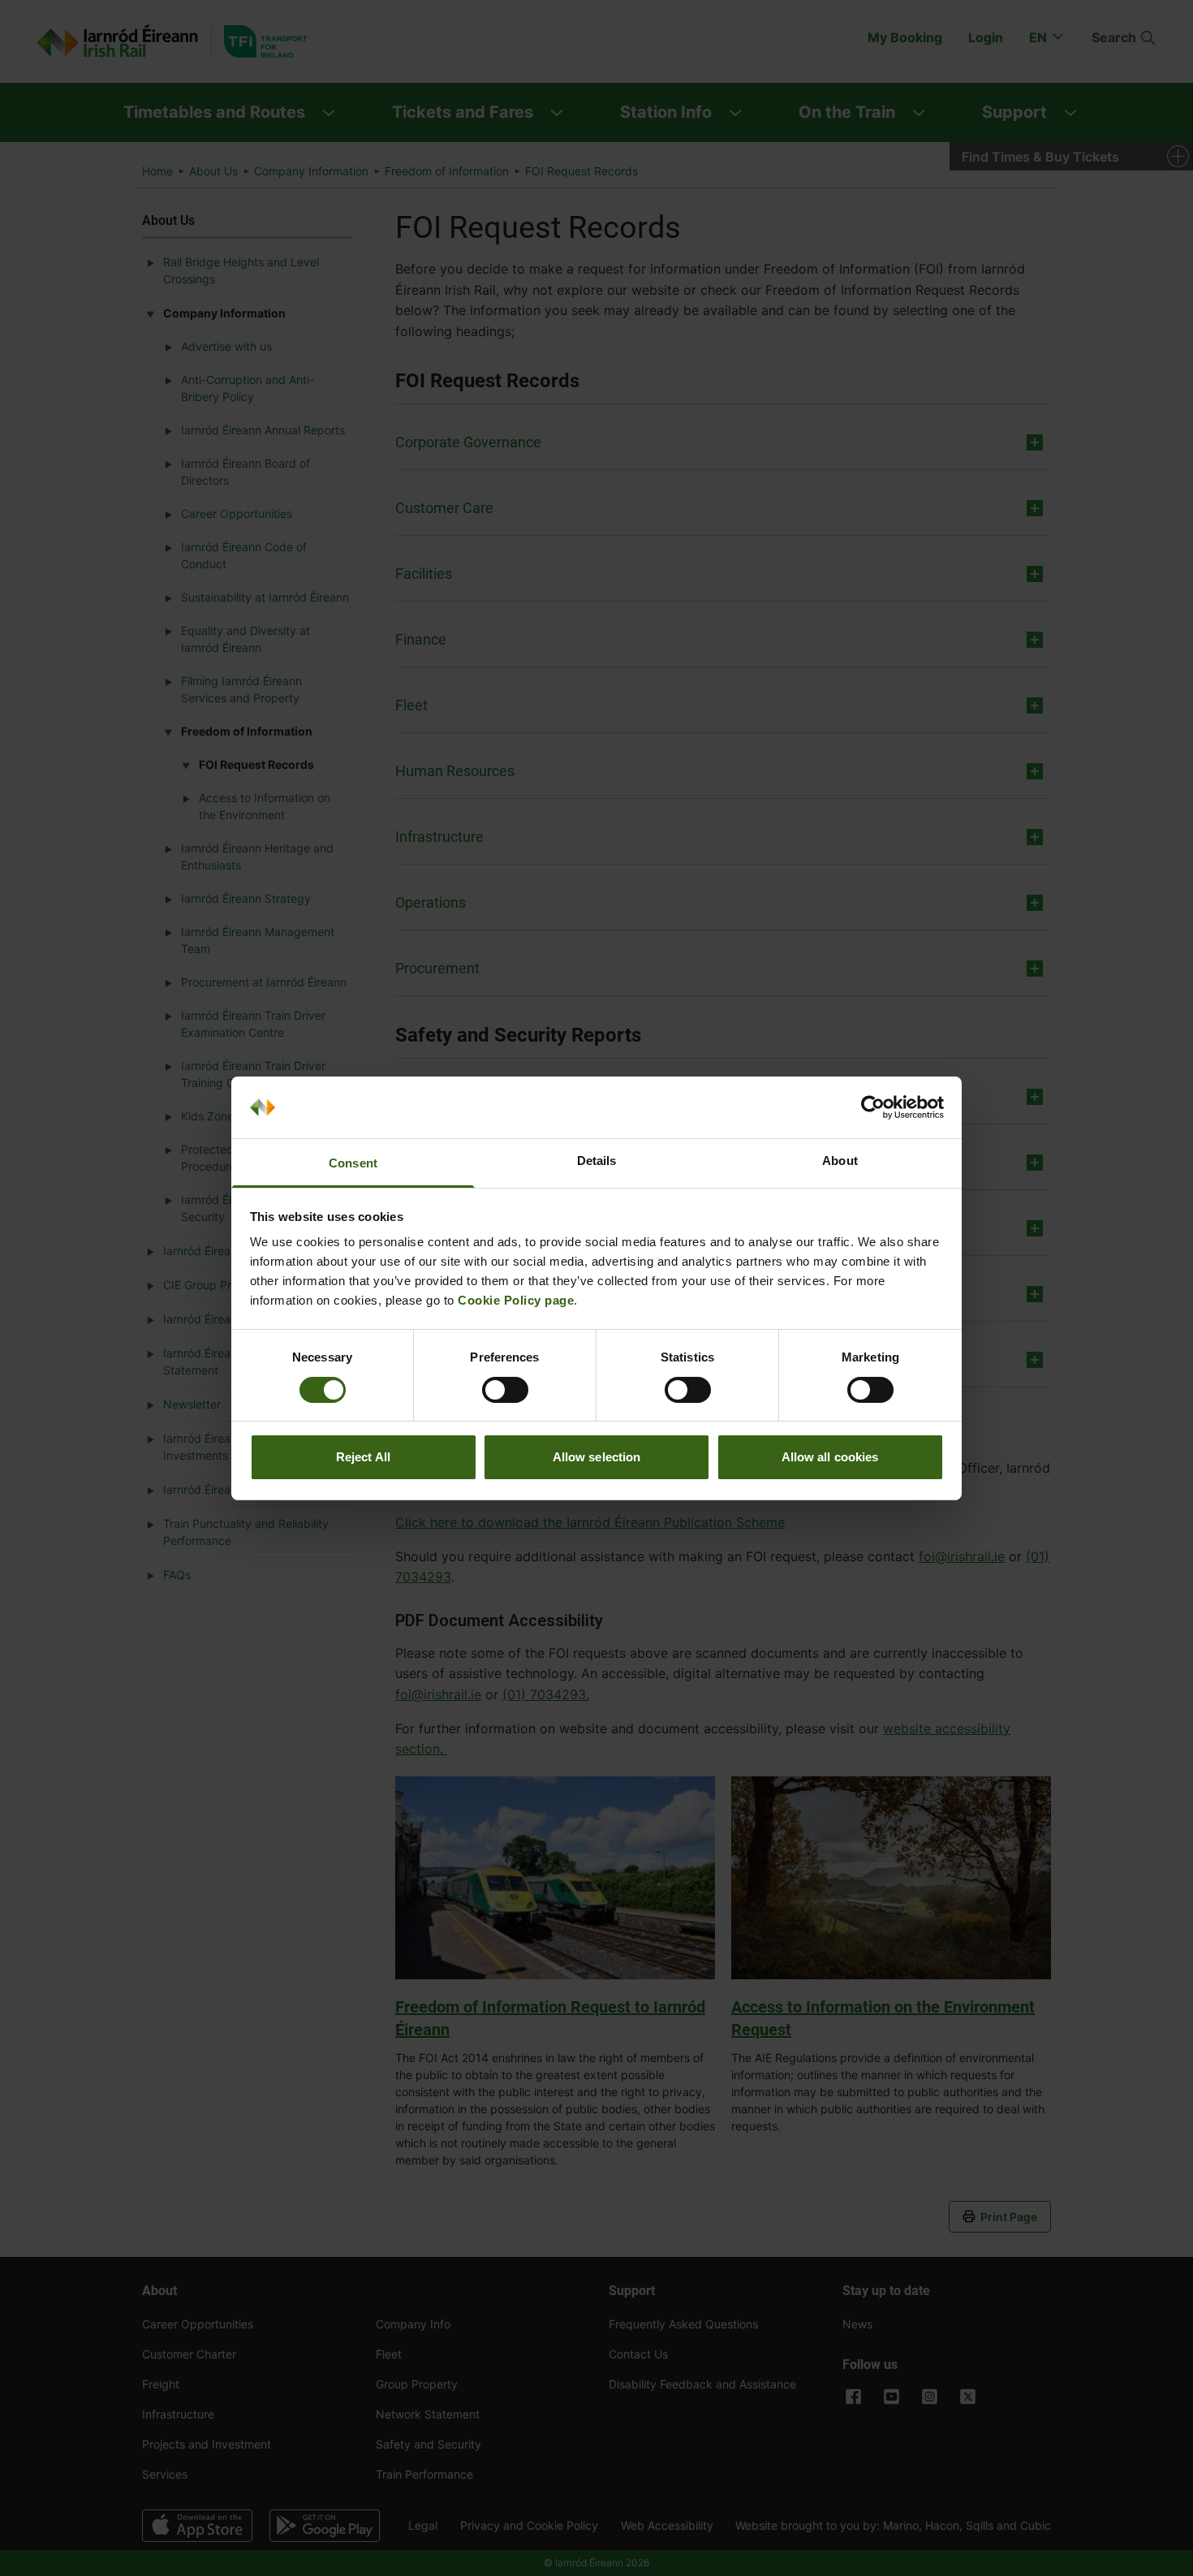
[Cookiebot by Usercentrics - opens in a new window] (873, 1107)
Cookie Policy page (516, 1300)
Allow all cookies (830, 1457)
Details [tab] (597, 1161)
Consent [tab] (353, 1163)
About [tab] (840, 1161)
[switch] (505, 1390)
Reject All (363, 1457)
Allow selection (597, 1457)
